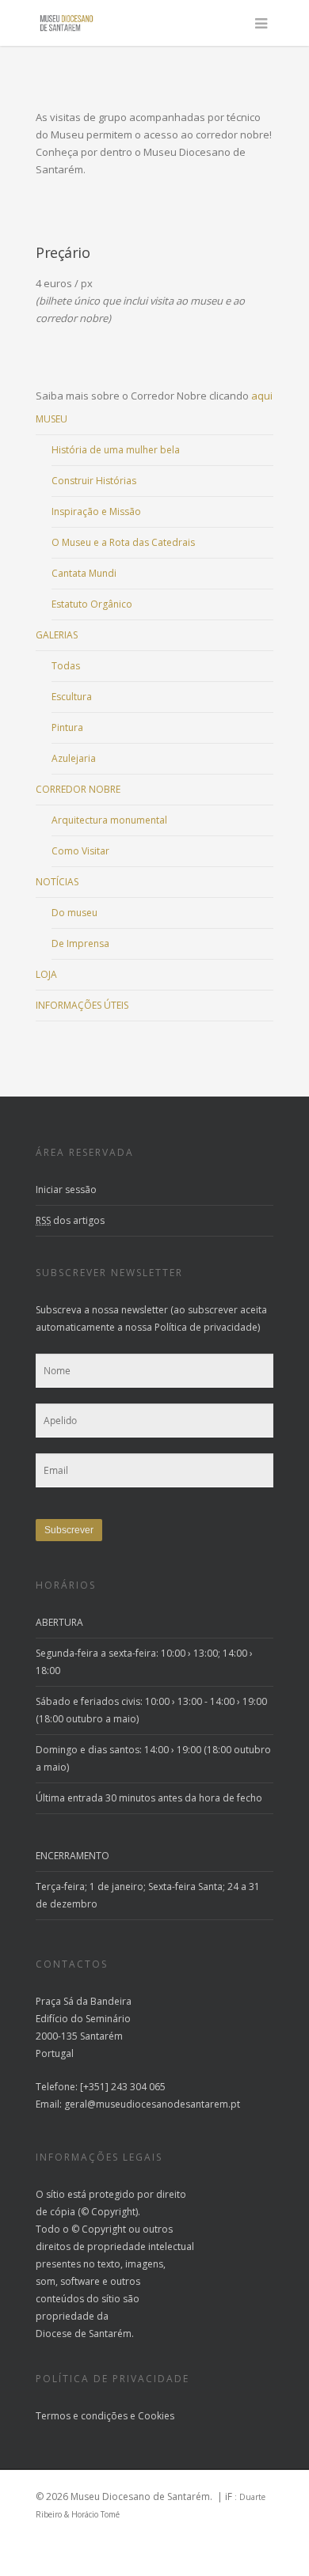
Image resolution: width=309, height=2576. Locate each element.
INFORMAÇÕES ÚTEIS (82, 1005)
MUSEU (51, 419)
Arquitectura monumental (109, 820)
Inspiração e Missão (96, 511)
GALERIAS (57, 635)
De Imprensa (80, 943)
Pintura (67, 727)
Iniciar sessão (66, 1190)
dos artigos (70, 1220)
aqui (262, 396)
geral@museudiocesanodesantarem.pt (152, 2104)
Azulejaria (74, 758)
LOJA (46, 974)
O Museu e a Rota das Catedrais (123, 542)
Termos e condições (82, 2416)
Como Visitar (80, 851)
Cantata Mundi (84, 573)
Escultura (72, 697)
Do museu (74, 913)
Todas (66, 666)
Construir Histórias (94, 481)
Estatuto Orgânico (92, 604)
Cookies (156, 2416)
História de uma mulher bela (116, 450)
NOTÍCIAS (57, 882)
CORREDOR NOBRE (78, 789)
